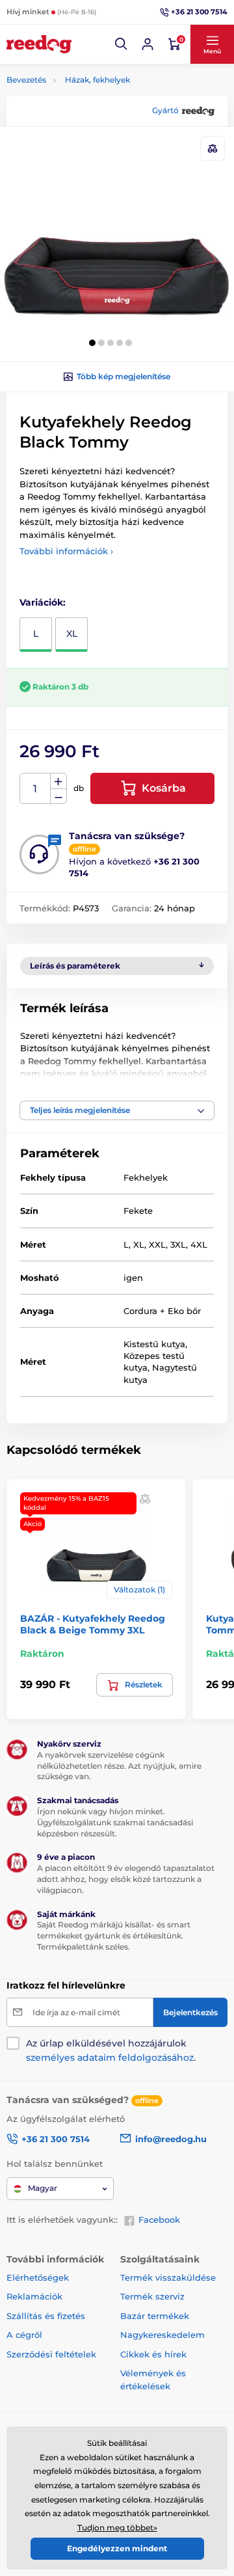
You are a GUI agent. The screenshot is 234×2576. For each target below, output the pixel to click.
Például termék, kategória (92, 112)
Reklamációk (34, 2296)
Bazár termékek (155, 2316)
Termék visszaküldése (168, 2277)
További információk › (66, 551)
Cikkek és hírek (153, 2354)
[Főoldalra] (39, 44)
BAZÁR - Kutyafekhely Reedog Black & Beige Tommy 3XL (93, 1624)
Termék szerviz (152, 2296)
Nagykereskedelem (162, 2335)
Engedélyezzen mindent (117, 2548)
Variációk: (43, 602)
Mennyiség (35, 789)
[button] (122, 44)
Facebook (159, 2220)
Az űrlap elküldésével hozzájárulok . (111, 2050)
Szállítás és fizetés (46, 2316)
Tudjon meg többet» (117, 2528)
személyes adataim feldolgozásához (110, 2058)
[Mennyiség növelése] (58, 781)
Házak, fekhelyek (97, 80)
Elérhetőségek (38, 2277)
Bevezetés (26, 80)
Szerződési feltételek (51, 2354)
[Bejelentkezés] (148, 44)
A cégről (24, 2335)
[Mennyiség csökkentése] (58, 797)
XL (72, 634)
